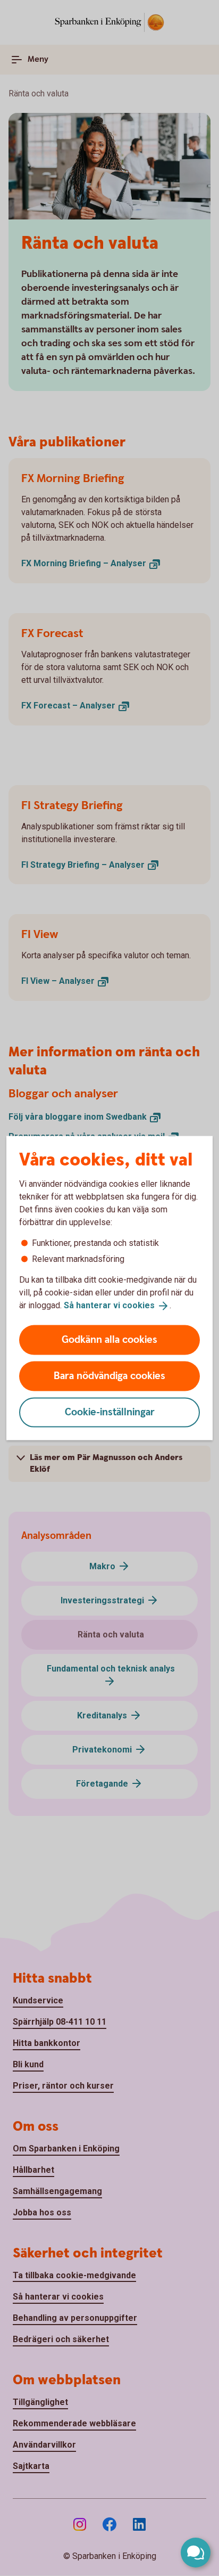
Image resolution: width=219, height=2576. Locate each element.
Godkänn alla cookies (109, 1339)
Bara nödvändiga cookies (109, 1376)
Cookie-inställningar (110, 1412)
